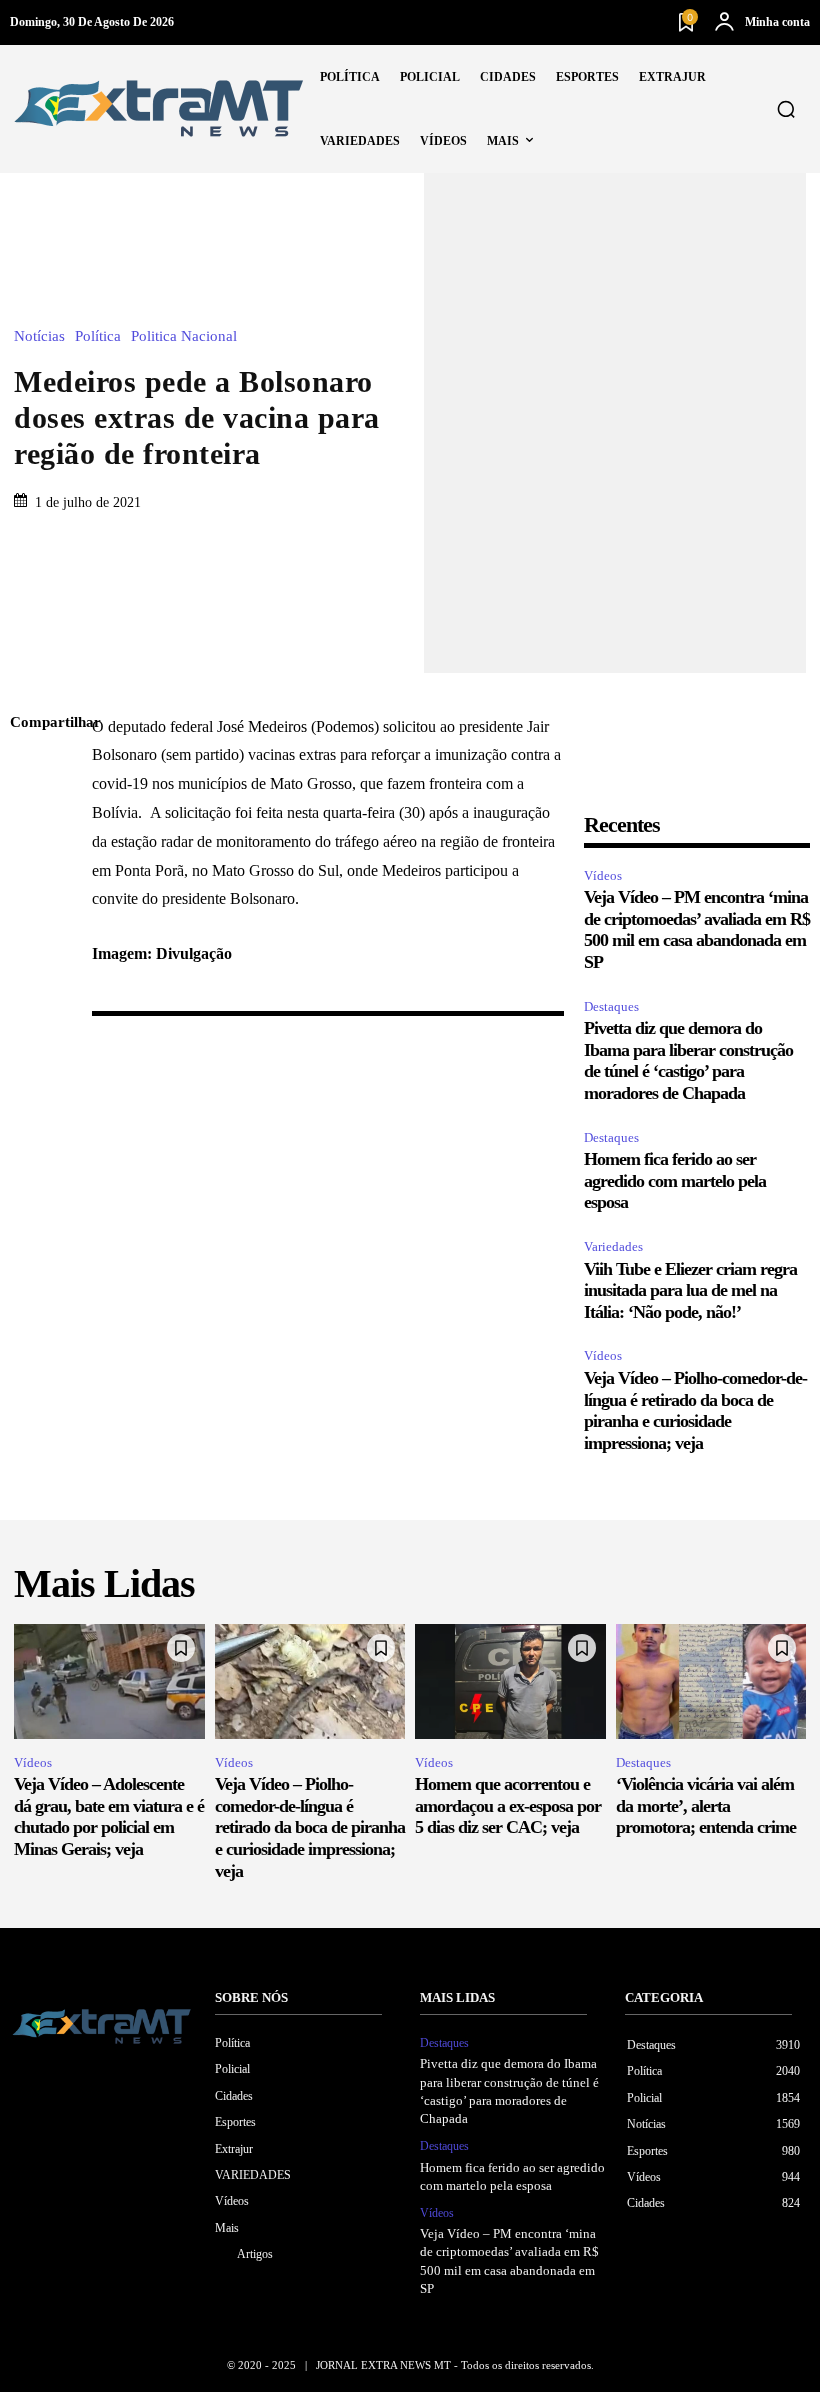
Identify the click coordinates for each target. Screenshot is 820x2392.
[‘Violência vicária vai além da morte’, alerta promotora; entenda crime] (711, 1681)
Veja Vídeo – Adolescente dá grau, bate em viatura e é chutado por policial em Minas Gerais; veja (109, 1816)
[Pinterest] (30, 865)
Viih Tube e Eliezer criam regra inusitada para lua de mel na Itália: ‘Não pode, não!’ (690, 1290)
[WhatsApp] (30, 912)
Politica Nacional (184, 336)
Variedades (613, 1246)
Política (98, 336)
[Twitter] (30, 818)
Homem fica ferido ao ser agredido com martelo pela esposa (675, 1180)
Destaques (611, 1006)
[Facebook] (30, 771)
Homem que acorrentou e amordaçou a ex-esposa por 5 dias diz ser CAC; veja (508, 1805)
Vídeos (603, 875)
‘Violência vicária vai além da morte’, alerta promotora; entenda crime (706, 1805)
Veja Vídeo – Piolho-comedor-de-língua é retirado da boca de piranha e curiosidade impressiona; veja (695, 1410)
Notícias (39, 336)
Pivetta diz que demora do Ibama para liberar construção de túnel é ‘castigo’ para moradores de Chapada (688, 1060)
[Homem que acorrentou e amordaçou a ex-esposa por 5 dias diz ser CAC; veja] (510, 1681)
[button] (786, 109)
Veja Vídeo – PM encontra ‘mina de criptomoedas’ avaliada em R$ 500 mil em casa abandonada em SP (697, 929)
